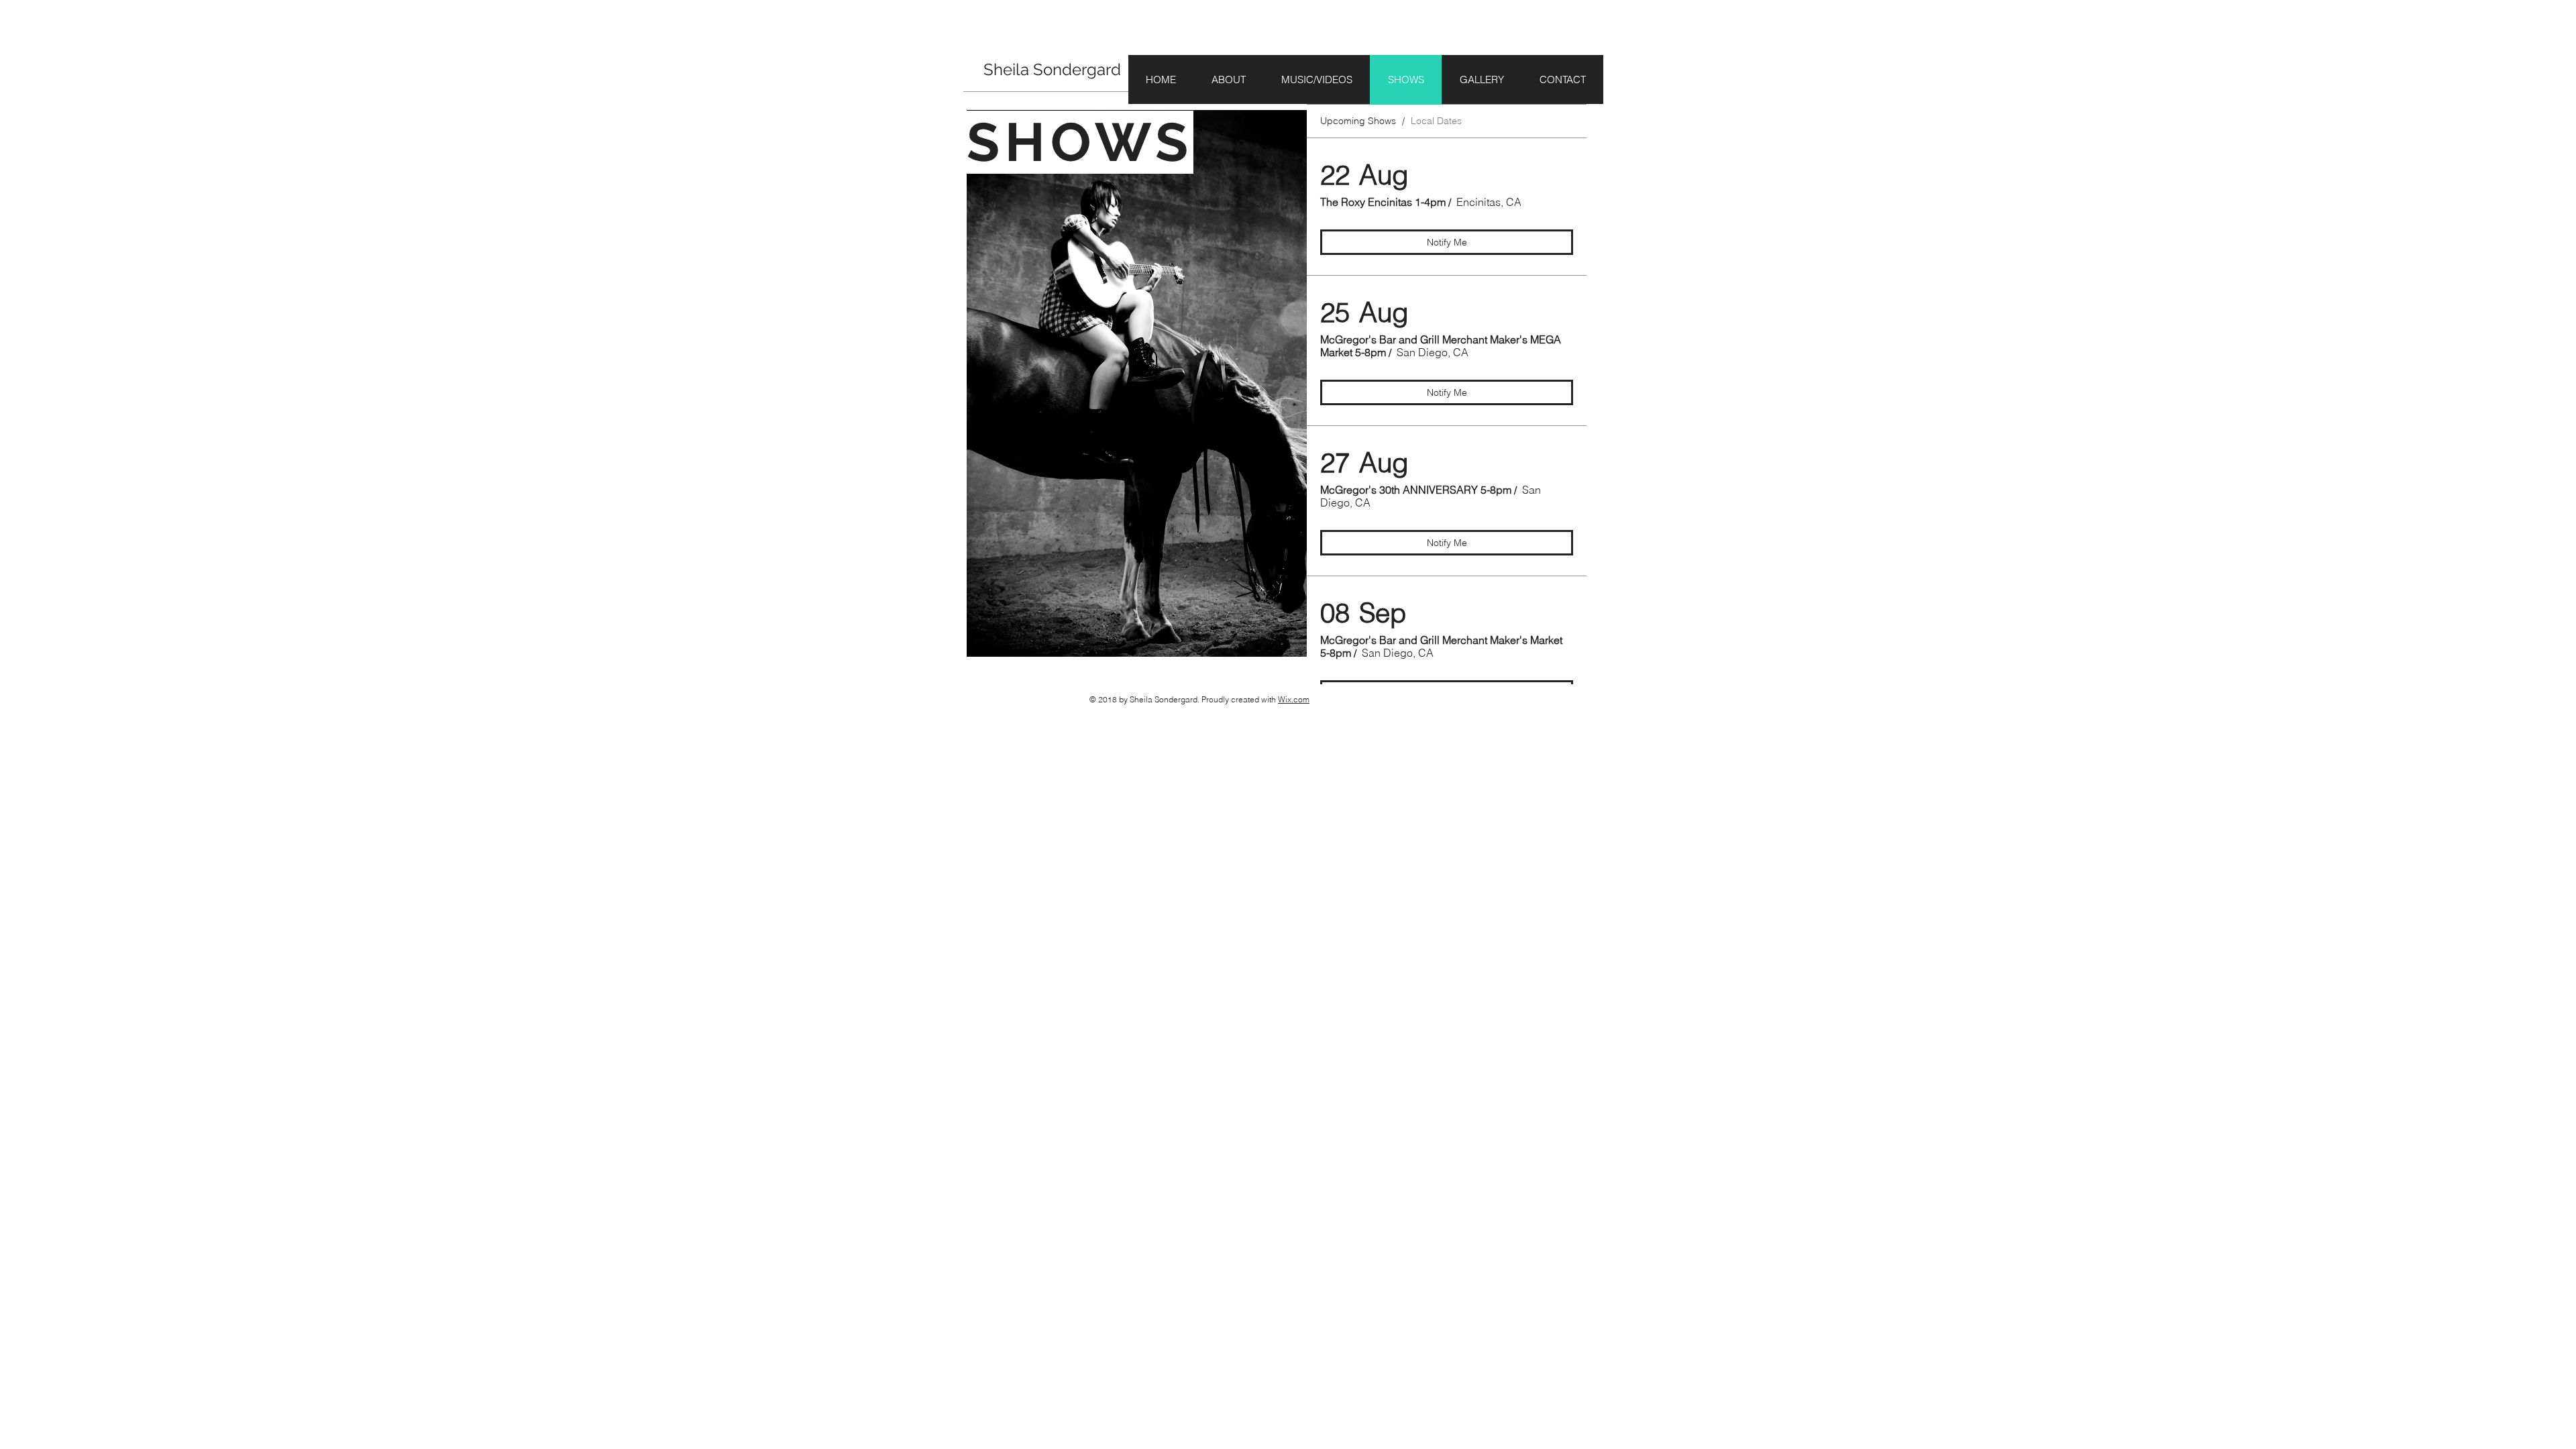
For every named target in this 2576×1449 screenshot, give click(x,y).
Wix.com (1294, 699)
